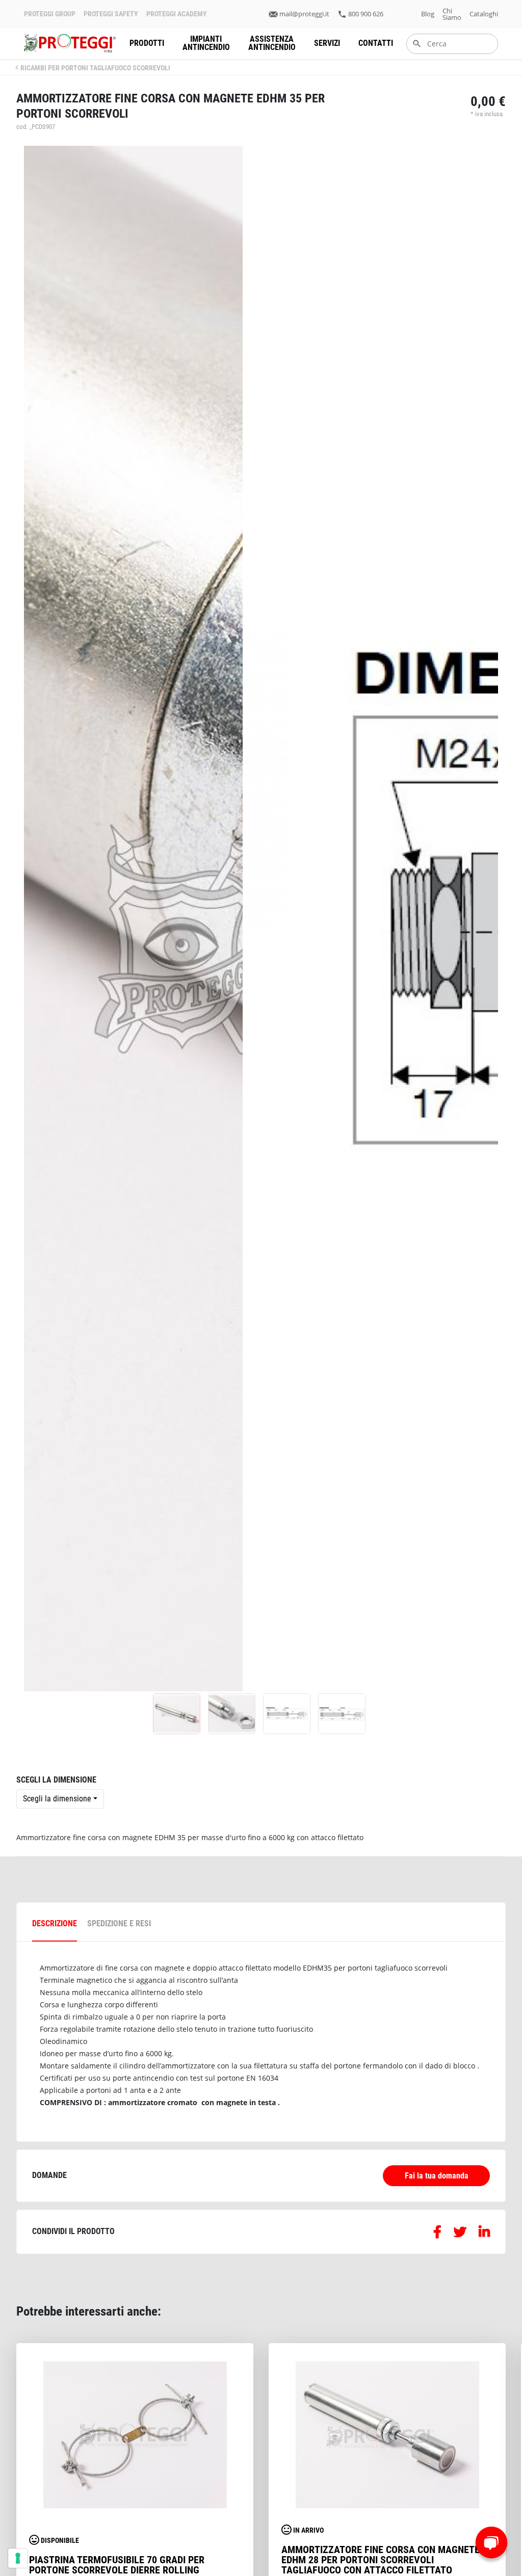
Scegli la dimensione (57, 1799)
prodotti (147, 43)
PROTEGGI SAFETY (111, 14)
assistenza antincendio (272, 43)
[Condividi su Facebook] (437, 2234)
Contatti (376, 43)
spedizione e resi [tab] (119, 1923)
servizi (327, 43)
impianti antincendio (206, 43)
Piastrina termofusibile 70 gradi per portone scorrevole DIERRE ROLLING (117, 2565)
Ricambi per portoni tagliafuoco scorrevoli (95, 68)
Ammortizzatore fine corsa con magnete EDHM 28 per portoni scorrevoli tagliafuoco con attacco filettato (381, 2560)
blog (428, 14)
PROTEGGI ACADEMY (177, 14)
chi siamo (452, 14)
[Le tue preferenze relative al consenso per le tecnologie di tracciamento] (18, 2558)
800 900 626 (366, 14)
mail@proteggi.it (304, 14)
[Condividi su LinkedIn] (484, 2234)
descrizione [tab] (55, 1923)
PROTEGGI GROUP (50, 14)
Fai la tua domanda (437, 2176)
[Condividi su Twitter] (460, 2234)
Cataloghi (484, 14)
